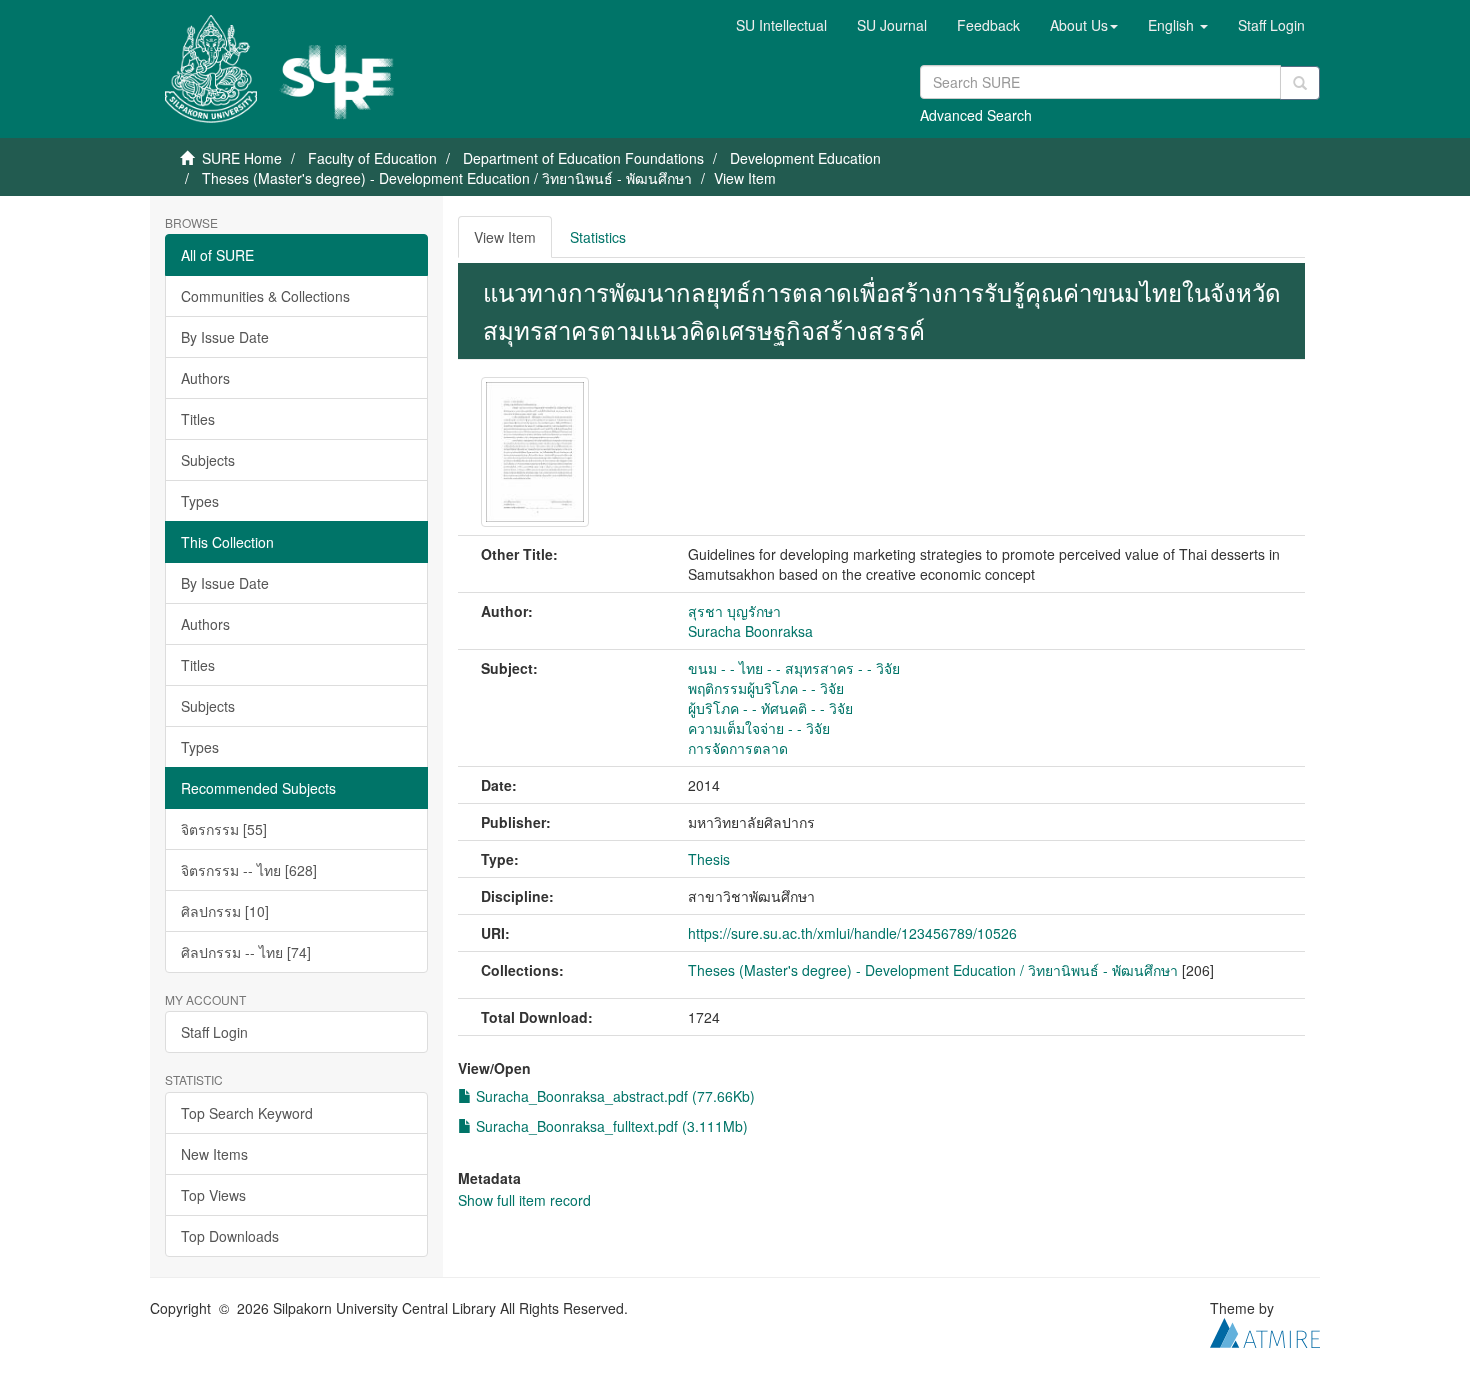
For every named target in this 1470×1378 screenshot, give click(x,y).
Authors (205, 378)
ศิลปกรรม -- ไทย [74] (246, 952)
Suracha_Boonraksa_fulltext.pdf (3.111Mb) (610, 1126)
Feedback (988, 25)
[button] (1084, 25)
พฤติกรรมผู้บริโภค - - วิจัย (766, 688)
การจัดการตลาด (738, 748)
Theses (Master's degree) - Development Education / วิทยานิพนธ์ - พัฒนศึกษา (447, 178)
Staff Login (214, 1032)
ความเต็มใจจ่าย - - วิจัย (759, 728)
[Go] (1300, 83)
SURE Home (242, 158)
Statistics (598, 237)
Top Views (213, 1195)
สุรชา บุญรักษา (734, 611)
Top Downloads (230, 1236)
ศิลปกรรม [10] (225, 911)
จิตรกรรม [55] (224, 829)
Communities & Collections (265, 296)
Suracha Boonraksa (750, 631)
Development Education (805, 158)
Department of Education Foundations (583, 158)
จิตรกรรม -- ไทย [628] (249, 870)
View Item (505, 237)
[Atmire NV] (1265, 1330)
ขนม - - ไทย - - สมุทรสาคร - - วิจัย (794, 668)
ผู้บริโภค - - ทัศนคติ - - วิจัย (770, 708)
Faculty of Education (372, 158)
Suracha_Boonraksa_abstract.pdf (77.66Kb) (613, 1096)
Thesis (709, 859)
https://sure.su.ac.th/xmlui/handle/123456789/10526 (852, 933)
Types (200, 501)
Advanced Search (976, 115)
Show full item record (524, 1200)
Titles (198, 419)
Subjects (208, 460)
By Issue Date (225, 337)
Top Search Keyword (247, 1113)
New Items (214, 1154)
